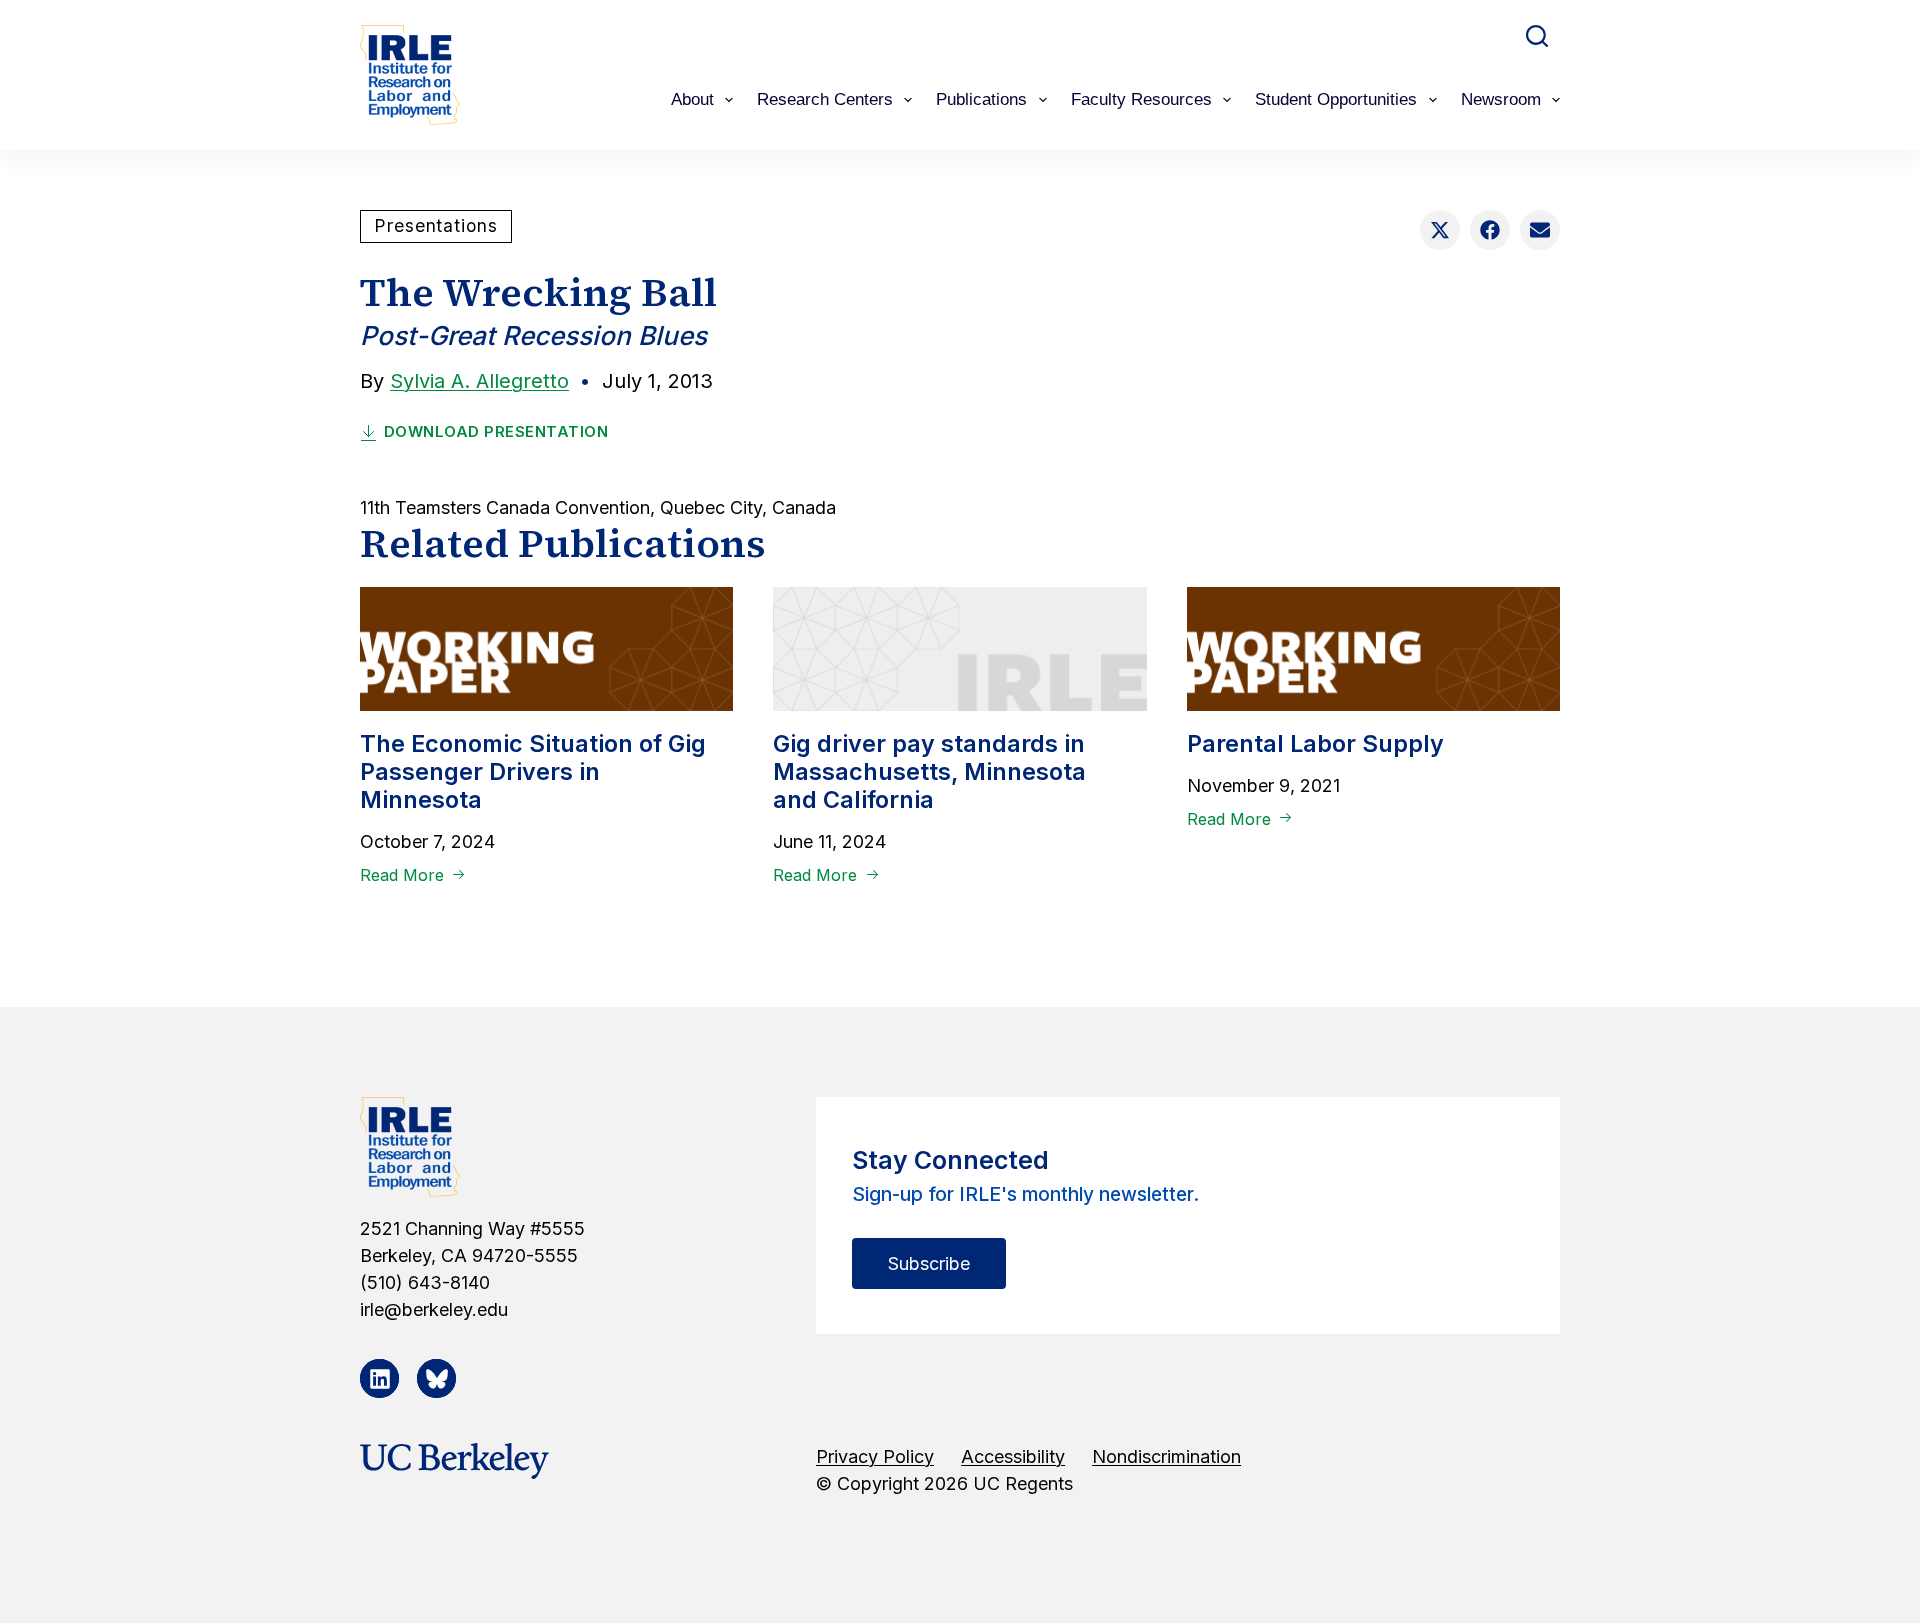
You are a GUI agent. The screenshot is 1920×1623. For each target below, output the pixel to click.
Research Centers (825, 99)
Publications (981, 99)
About (692, 99)
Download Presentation (496, 431)
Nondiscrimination (1166, 1456)
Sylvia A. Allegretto (479, 381)
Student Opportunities (1336, 99)
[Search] (1537, 36)
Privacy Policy (875, 1456)
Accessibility (1013, 1456)
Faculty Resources (1141, 99)
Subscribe (929, 1263)
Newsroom (1501, 99)
